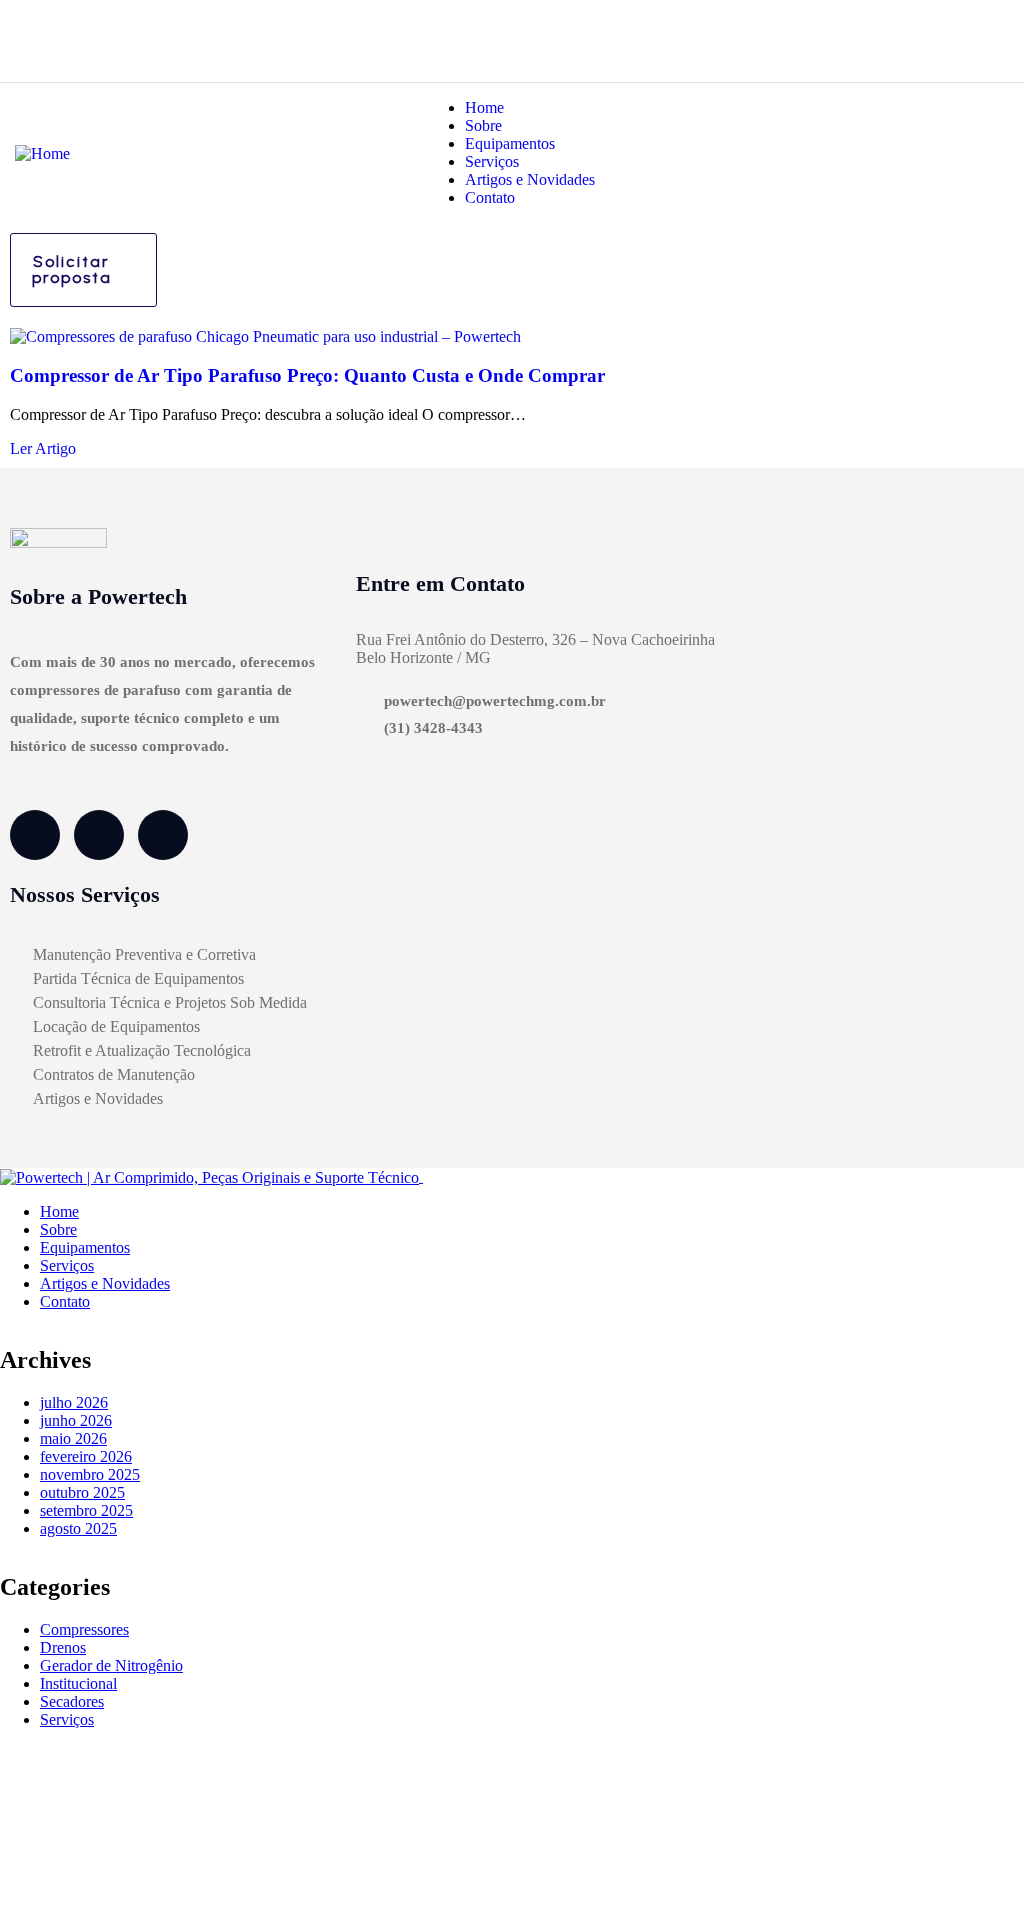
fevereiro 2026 (86, 1456)
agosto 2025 (78, 1528)
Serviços (67, 1719)
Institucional (78, 1683)
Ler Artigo (43, 448)
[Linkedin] (163, 835)
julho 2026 (74, 1402)
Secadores (72, 1701)
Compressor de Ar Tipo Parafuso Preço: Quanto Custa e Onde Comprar (307, 375)
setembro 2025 (86, 1510)
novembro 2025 (90, 1474)
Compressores (84, 1629)
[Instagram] (99, 835)
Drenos (63, 1647)
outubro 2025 (82, 1492)
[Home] (42, 151)
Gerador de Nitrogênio (111, 1665)
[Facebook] (35, 835)
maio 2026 (73, 1438)
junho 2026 (76, 1420)
